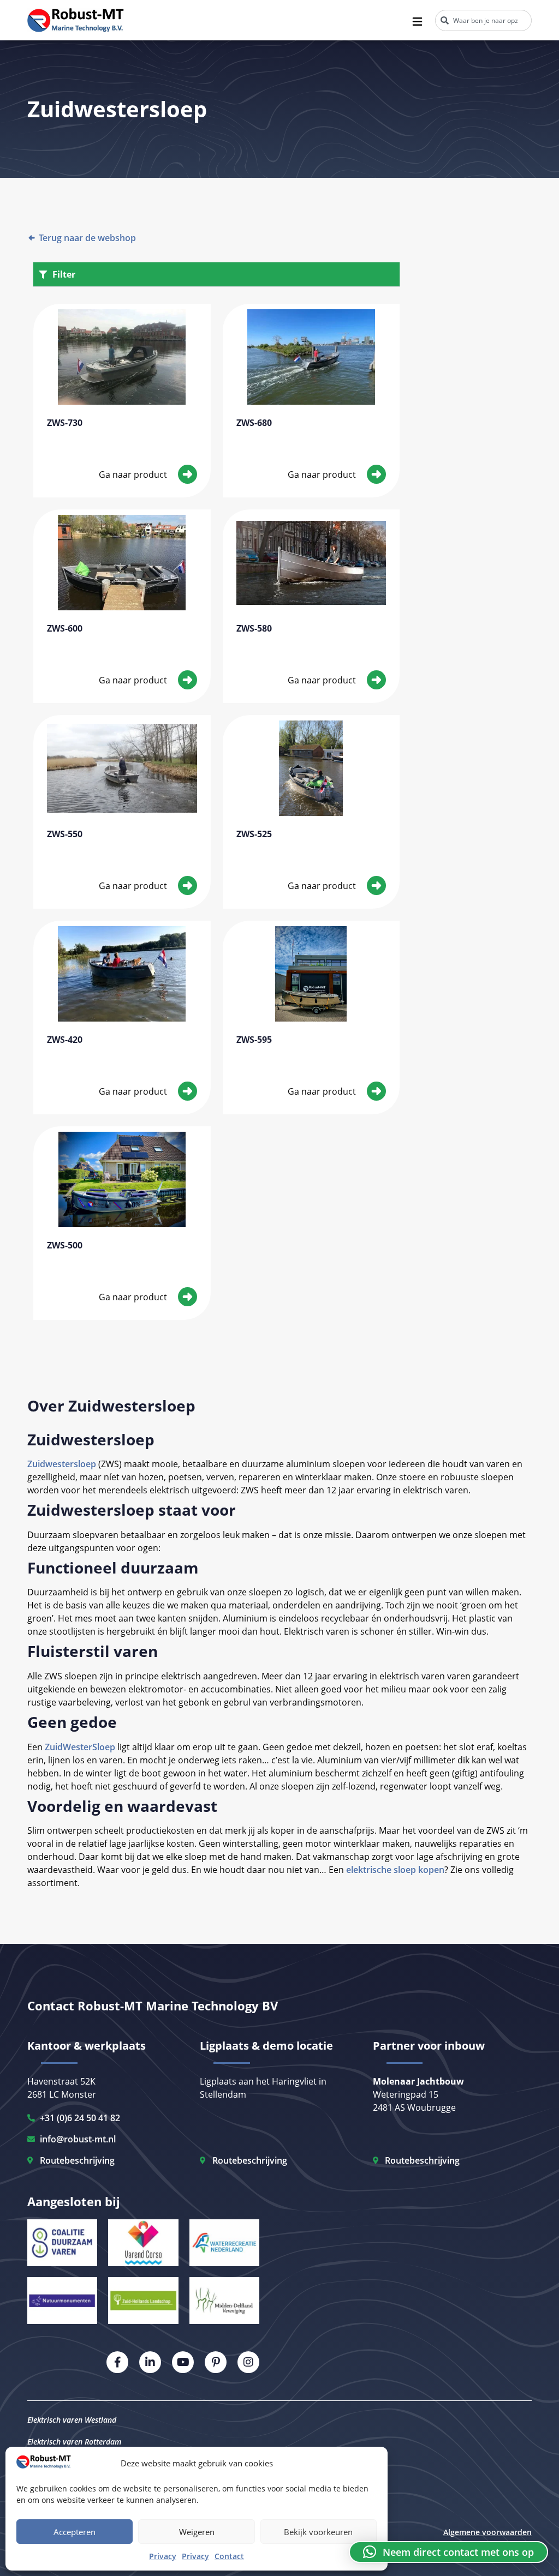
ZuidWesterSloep (80, 1747)
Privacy (163, 2556)
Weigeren (197, 2532)
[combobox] (483, 20)
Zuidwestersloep (62, 1464)
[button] (448, 2552)
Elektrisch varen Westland (72, 2420)
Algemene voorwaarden (487, 2532)
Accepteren (75, 2532)
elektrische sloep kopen (395, 1870)
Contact (229, 2556)
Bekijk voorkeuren (318, 2532)
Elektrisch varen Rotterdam (74, 2442)
